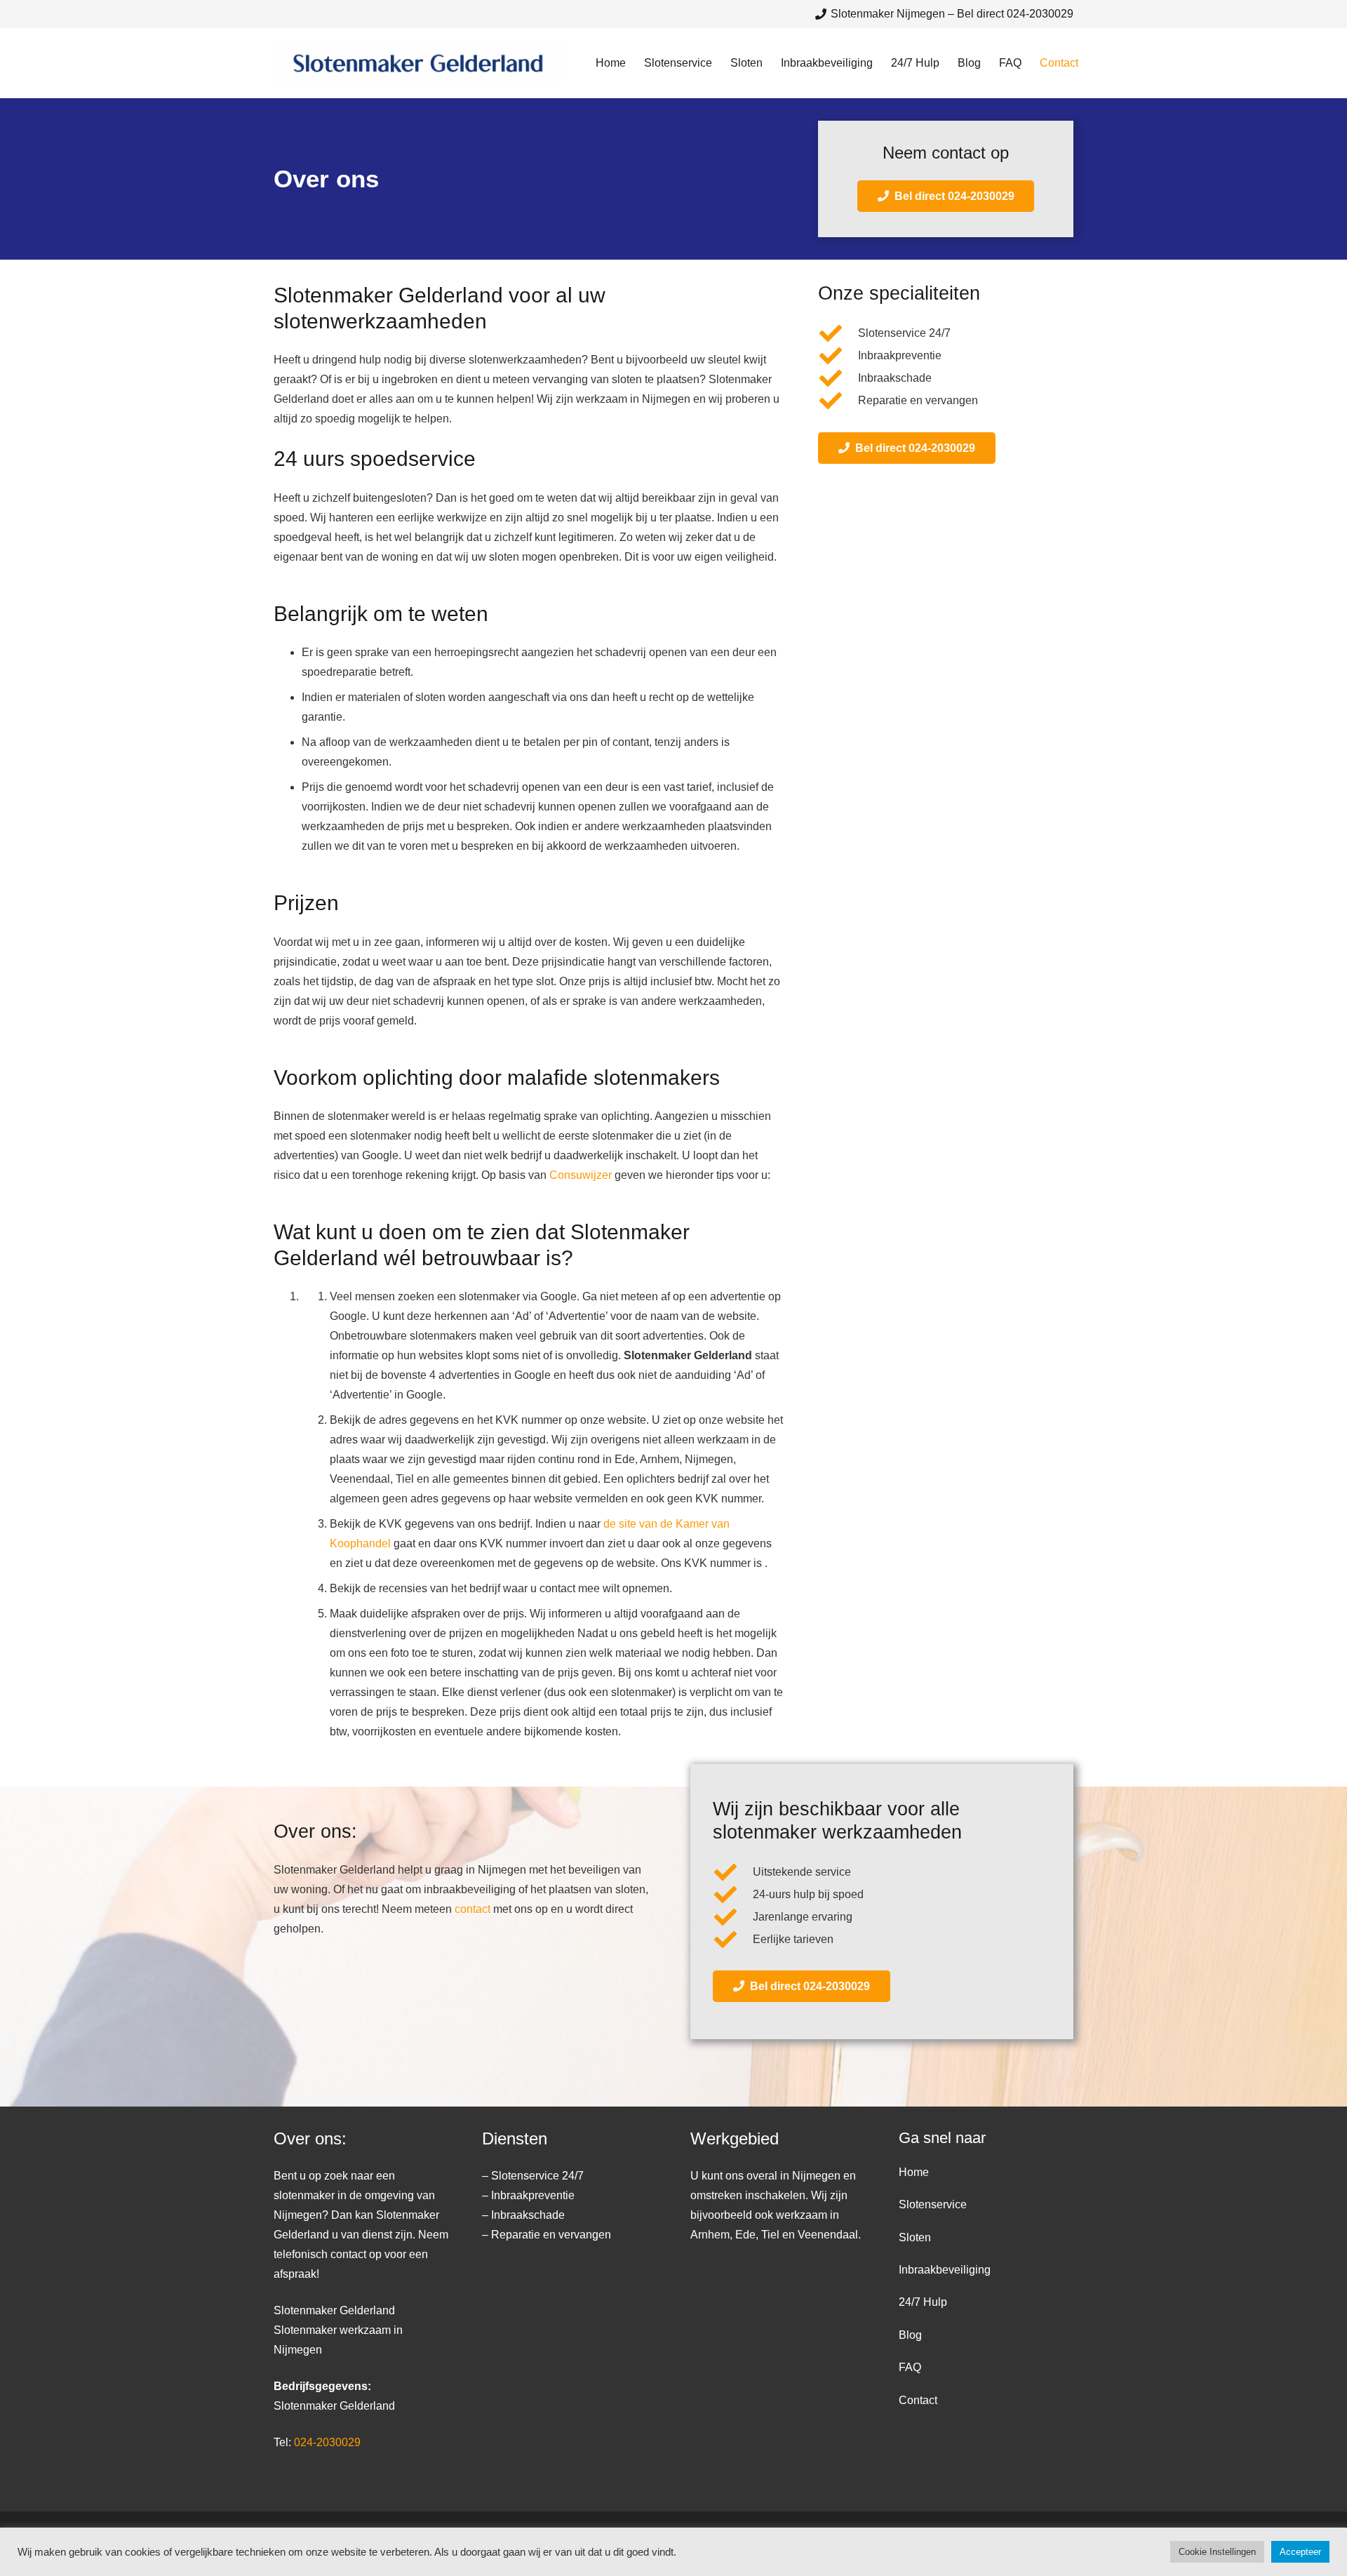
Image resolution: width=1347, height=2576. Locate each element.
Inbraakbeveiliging (945, 2270)
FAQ (910, 2367)
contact (473, 1909)
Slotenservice (933, 2204)
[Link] (418, 64)
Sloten (915, 2237)
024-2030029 (327, 2442)
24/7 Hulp (923, 2303)
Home (914, 2172)
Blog (910, 2335)
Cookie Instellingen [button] (1217, 2552)
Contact (918, 2400)
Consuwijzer (581, 1175)
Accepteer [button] (1300, 2552)
